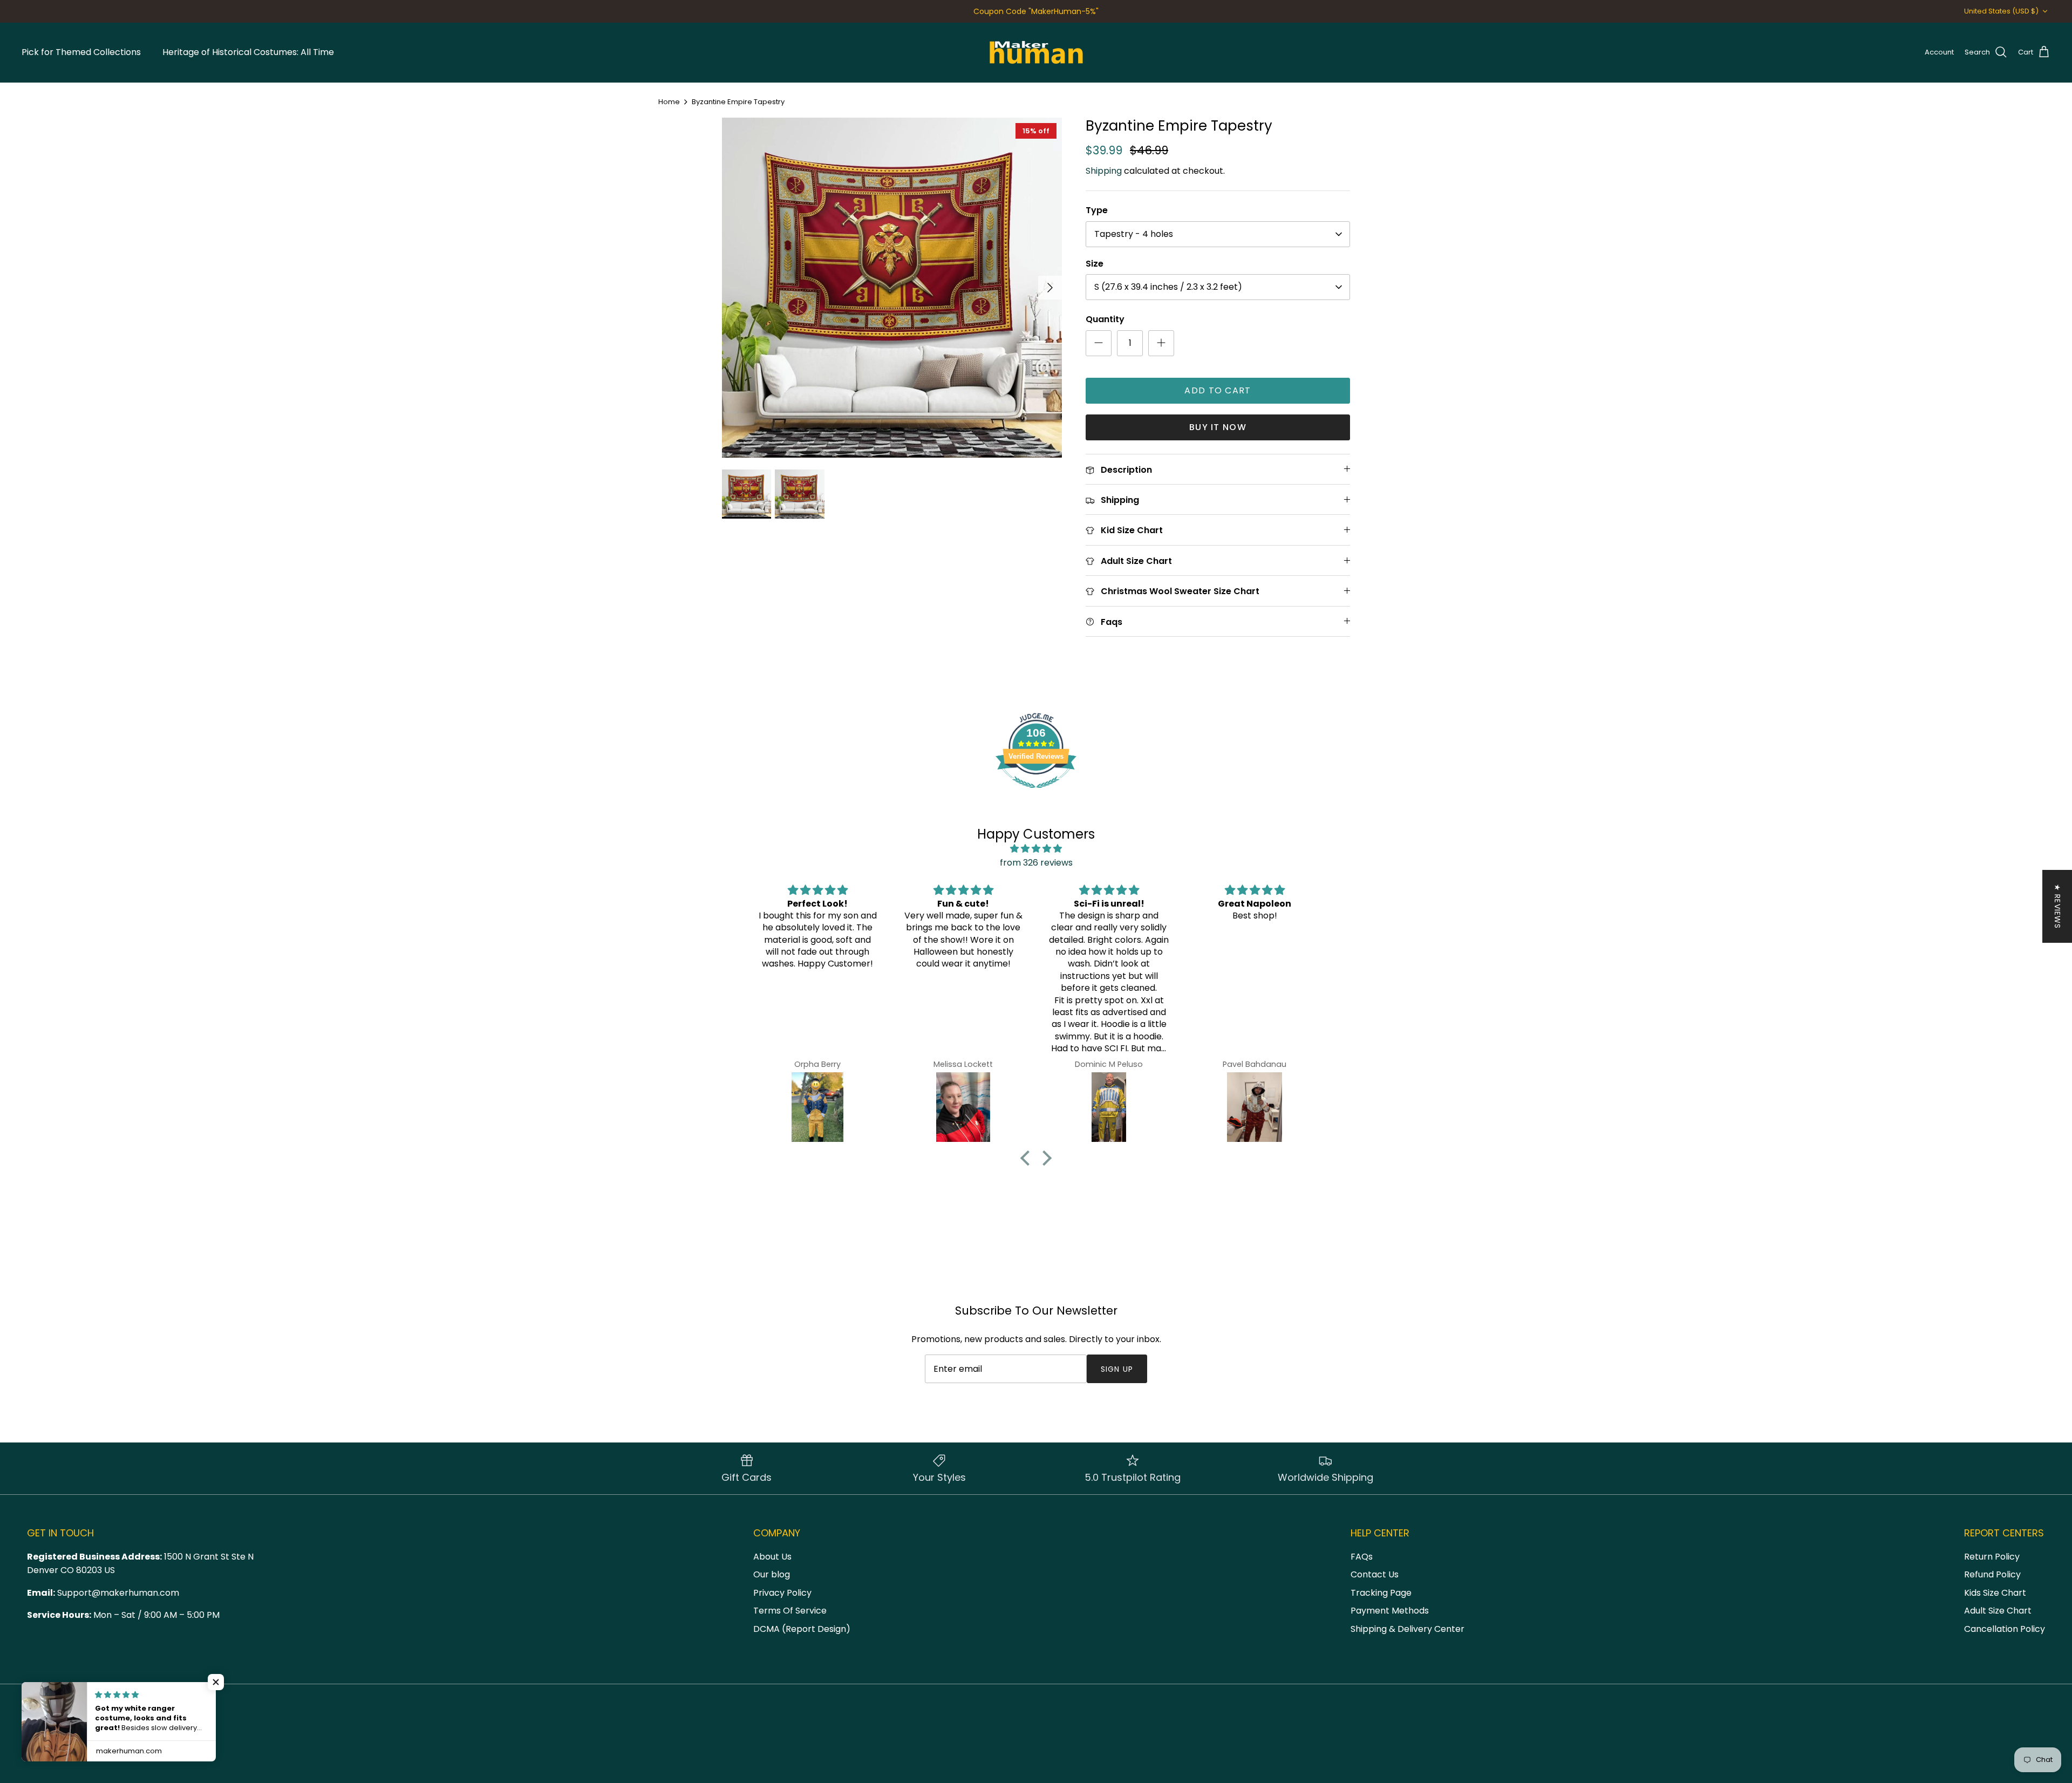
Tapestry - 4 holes (1134, 234)
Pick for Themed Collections (81, 52)
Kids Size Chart (1995, 1593)
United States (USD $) (2001, 11)
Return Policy (1992, 1557)
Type (1097, 210)
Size (1095, 264)
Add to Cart (1218, 390)
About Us (772, 1557)
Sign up (1117, 1369)
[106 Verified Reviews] (1036, 794)
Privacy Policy (782, 1593)
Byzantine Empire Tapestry (738, 102)
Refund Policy (1992, 1574)
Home (669, 102)
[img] (1036, 849)
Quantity (1105, 319)
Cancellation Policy (2005, 1629)
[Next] (1050, 288)
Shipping (1104, 171)
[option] (892, 287)
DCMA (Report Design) (802, 1629)
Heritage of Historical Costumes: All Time (248, 52)
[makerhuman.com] (1036, 52)
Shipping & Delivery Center (1408, 1629)
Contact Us (1375, 1574)
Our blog (772, 1574)
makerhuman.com (86, 1751)
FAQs (1362, 1557)
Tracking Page (1381, 1593)
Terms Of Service (790, 1611)
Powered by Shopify (158, 1751)
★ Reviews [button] (2057, 906)
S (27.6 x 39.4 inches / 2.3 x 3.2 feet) (1168, 287)
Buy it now (1218, 427)
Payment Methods (1390, 1611)
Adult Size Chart (1998, 1611)
